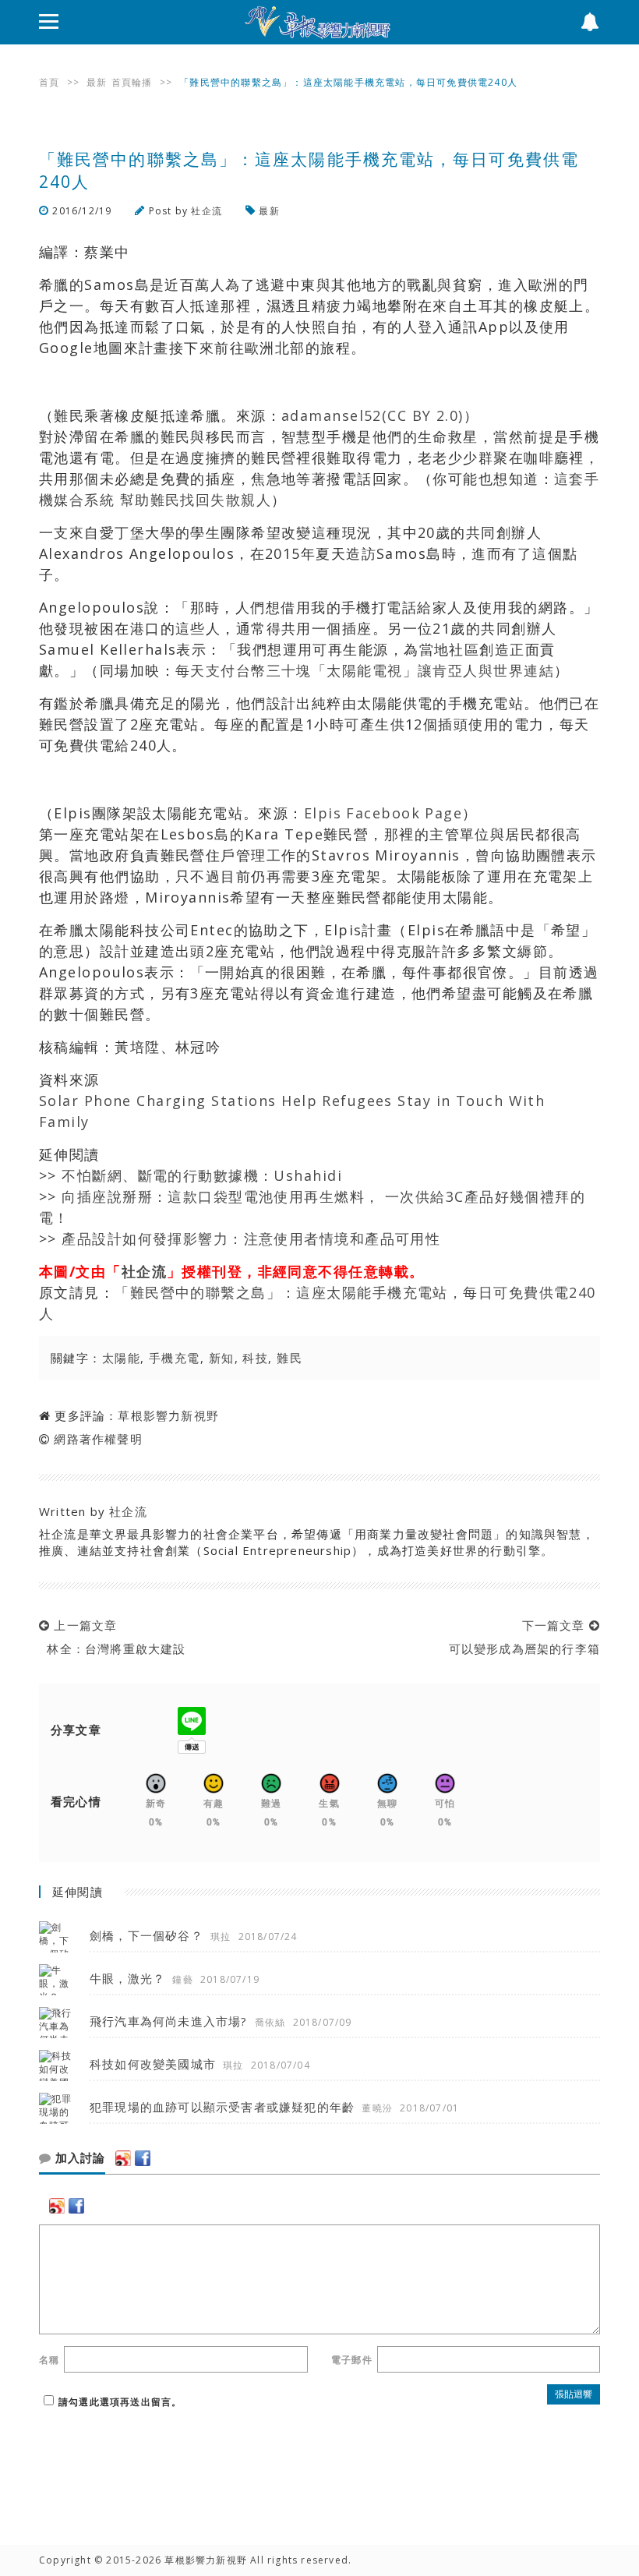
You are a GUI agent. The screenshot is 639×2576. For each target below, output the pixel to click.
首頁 (49, 82)
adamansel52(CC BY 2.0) (372, 415)
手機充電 (175, 1358)
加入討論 (78, 2158)
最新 (97, 82)
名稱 (49, 2360)
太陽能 (121, 1358)
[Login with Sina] (123, 2158)
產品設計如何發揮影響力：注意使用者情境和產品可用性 (253, 1239)
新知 (222, 1358)
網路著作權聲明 (98, 1439)
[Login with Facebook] (143, 2158)
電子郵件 (352, 2360)
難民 (289, 1358)
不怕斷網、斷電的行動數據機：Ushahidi (202, 1175)
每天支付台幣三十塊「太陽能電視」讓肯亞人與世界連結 (365, 670)
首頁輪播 (132, 82)
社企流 (207, 211)
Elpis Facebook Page (383, 813)
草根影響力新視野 (168, 1415)
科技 (255, 1358)
